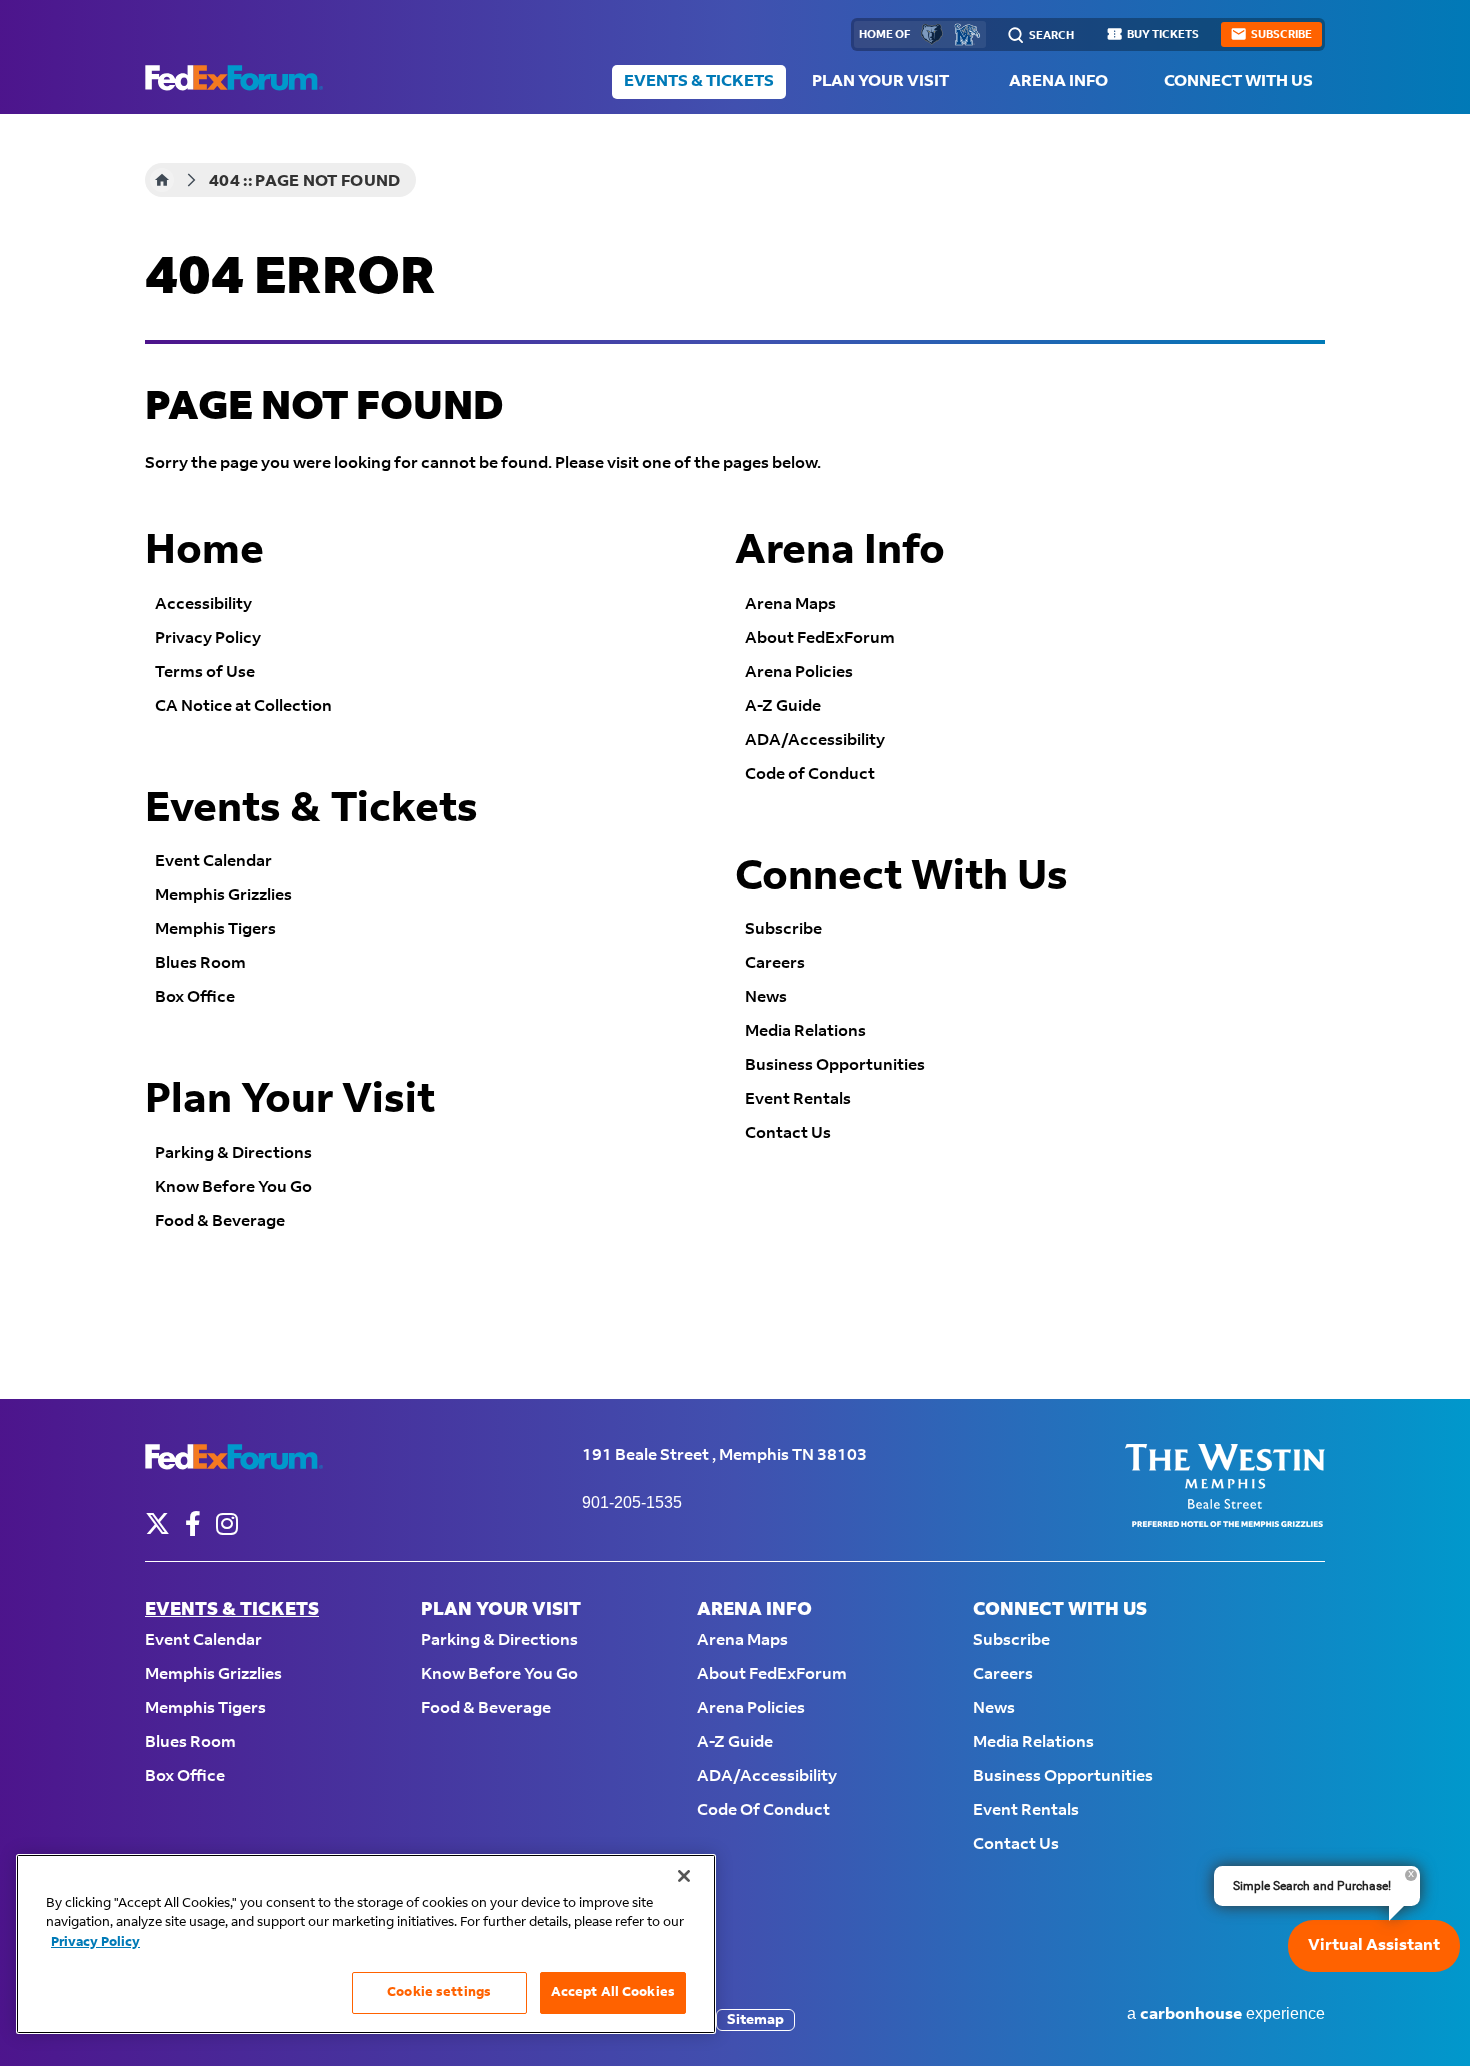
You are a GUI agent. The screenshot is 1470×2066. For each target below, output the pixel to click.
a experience (1226, 2014)
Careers (775, 963)
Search (1051, 36)
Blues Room (200, 963)
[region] (366, 1944)
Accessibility (203, 604)
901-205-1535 (632, 1502)
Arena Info (1058, 81)
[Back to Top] (1435, 2011)
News (766, 997)
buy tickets (1163, 35)
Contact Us (788, 1133)
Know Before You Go (233, 1187)
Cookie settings (439, 1992)
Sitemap (755, 2020)
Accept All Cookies (613, 1992)
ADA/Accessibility (815, 740)
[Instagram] (227, 1523)
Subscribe (783, 929)
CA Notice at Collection (243, 706)
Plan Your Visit (880, 81)
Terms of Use (205, 672)
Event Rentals (798, 1099)
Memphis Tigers (215, 929)
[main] (735, 756)
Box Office (195, 997)
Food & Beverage (220, 1221)
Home (162, 180)
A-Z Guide (783, 706)
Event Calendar (213, 861)
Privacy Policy (208, 638)
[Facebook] (193, 1523)
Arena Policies (799, 672)
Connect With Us (1238, 81)
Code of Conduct (810, 774)
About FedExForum (820, 638)
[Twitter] (157, 1523)
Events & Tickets (699, 81)
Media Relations (805, 1031)
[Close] (684, 1876)
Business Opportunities (835, 1065)
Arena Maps (790, 604)
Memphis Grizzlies (223, 895)
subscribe (1281, 35)
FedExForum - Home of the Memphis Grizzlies (234, 78)
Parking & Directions (233, 1153)
